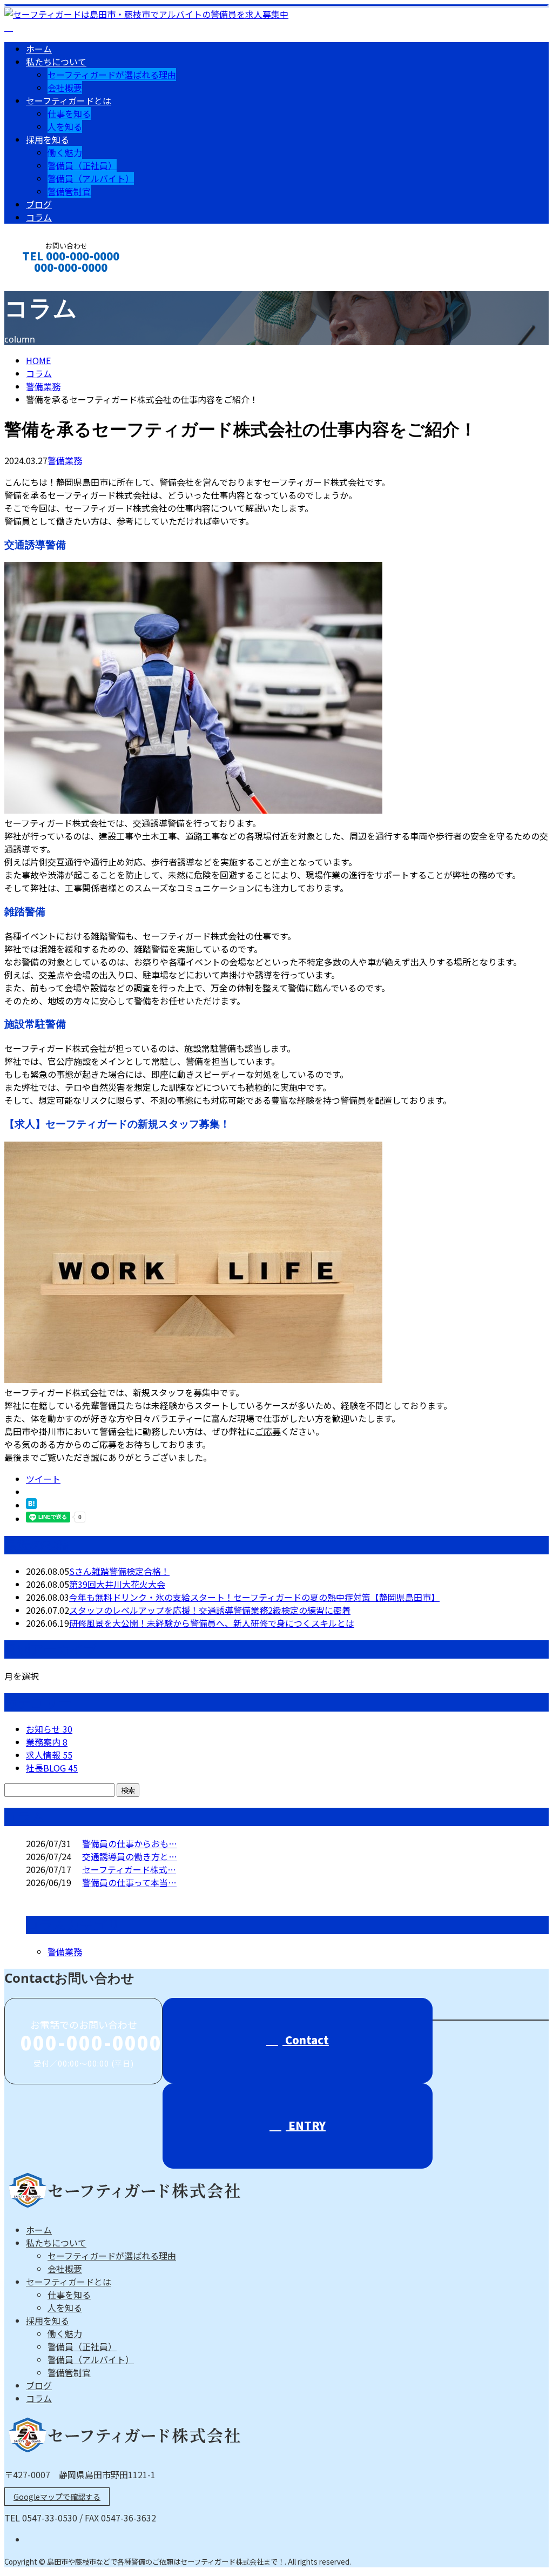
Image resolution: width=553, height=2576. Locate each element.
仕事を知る (69, 113)
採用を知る (48, 139)
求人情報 (49, 1755)
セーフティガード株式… (129, 1869)
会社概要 (65, 88)
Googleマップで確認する (57, 2497)
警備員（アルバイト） (91, 178)
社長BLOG (52, 1768)
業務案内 (47, 1742)
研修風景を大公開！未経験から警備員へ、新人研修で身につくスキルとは (212, 1623)
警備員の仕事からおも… (130, 1843)
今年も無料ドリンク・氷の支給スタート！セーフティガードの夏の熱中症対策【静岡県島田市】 (254, 1597)
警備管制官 (69, 191)
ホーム (39, 49)
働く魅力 (65, 152)
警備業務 (43, 386)
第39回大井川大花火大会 (117, 1584)
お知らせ (49, 1729)
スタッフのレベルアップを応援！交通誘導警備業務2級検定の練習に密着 (210, 1610)
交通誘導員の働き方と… (130, 1856)
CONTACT (42, 282)
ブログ (39, 204)
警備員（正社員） (82, 165)
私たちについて (56, 62)
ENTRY (306, 2125)
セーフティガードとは (69, 100)
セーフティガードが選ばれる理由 (112, 75)
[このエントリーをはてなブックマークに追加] (31, 1505)
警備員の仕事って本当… (129, 1882)
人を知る (65, 126)
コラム (39, 217)
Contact (306, 2040)
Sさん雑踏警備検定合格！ (119, 1571)
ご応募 (268, 1431)
